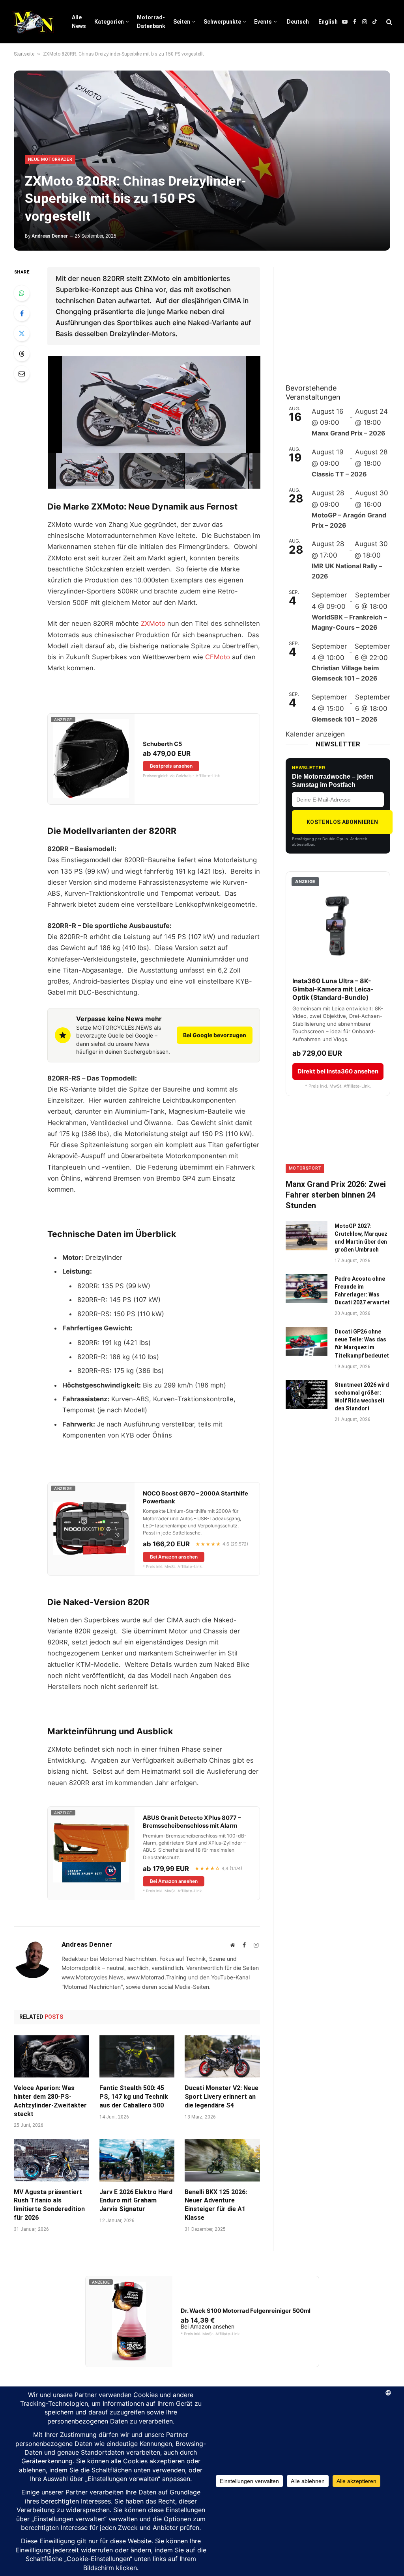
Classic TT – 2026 (339, 474)
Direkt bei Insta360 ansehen (338, 1071)
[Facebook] (22, 313)
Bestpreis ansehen (171, 766)
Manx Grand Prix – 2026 (349, 433)
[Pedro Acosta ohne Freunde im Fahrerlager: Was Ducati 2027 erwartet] (307, 1288)
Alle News (79, 22)
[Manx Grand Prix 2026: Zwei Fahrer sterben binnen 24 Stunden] (338, 1143)
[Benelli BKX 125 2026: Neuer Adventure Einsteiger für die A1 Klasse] (222, 2160)
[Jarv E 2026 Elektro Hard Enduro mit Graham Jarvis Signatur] (137, 2160)
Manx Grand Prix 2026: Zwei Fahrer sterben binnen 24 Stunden (336, 1195)
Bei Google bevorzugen (215, 1035)
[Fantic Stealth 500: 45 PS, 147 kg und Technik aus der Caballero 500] (137, 2056)
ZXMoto (153, 623)
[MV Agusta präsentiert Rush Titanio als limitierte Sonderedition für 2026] (51, 2160)
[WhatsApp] (22, 293)
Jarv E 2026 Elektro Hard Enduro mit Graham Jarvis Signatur (136, 2201)
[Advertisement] (345, 316)
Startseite (24, 54)
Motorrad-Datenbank (151, 22)
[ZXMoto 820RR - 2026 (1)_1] (88, 471)
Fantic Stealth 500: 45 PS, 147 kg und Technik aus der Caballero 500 (134, 2097)
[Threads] (22, 353)
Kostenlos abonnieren (342, 822)
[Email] (22, 374)
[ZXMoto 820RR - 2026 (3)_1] (217, 471)
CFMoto (218, 657)
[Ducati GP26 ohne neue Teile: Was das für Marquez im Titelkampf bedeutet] (307, 1341)
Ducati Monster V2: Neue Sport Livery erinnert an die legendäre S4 (222, 2097)
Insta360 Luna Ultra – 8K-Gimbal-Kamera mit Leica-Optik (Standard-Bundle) (333, 989)
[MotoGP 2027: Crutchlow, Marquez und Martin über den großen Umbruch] (307, 1236)
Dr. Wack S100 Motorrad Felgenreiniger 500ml (246, 2311)
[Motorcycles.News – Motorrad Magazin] (33, 22)
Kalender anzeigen (315, 734)
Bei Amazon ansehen (174, 1557)
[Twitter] (22, 333)
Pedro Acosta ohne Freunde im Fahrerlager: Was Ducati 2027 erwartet (362, 1291)
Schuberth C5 (162, 744)
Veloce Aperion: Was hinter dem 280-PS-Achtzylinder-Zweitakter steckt (50, 2101)
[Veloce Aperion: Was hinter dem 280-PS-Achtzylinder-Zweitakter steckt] (51, 2056)
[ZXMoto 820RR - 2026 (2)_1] (152, 471)
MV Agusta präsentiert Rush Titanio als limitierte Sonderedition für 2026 (49, 2205)
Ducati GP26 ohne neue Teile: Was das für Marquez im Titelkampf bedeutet (362, 1343)
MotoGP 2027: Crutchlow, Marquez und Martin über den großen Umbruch (361, 1238)
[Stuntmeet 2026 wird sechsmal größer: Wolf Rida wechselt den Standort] (307, 1394)
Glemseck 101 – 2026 (345, 719)
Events (263, 22)
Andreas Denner (50, 236)
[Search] (388, 22)
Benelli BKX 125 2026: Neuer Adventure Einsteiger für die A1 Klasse (216, 2205)
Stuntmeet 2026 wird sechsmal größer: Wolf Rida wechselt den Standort (362, 1397)
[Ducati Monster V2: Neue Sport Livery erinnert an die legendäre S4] (222, 2056)
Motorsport (305, 1168)
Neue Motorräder (50, 159)
